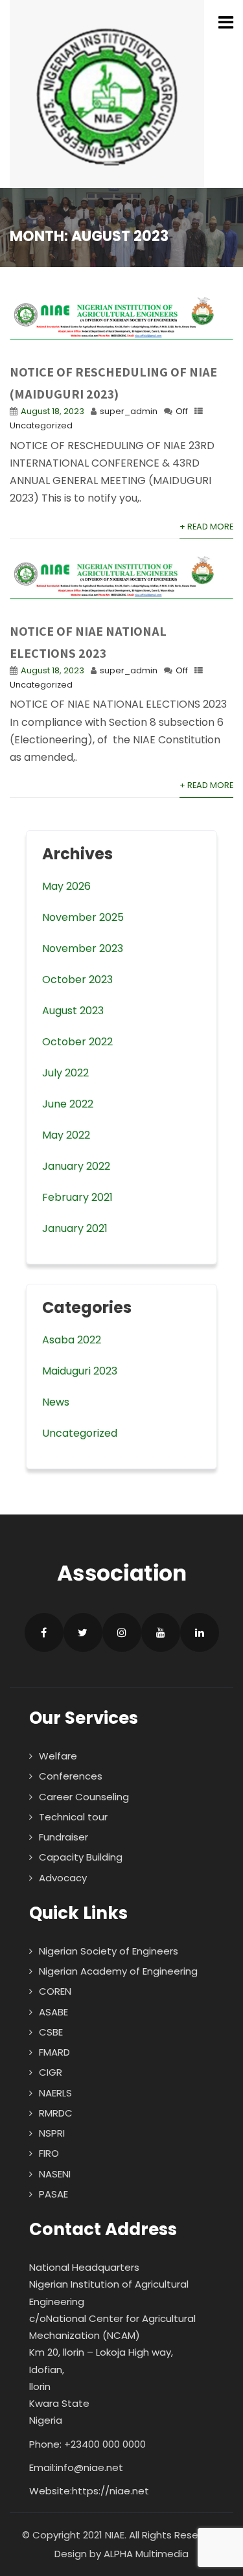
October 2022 (77, 1042)
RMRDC (56, 2113)
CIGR (51, 2072)
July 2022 (65, 1073)
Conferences (71, 1776)
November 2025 (83, 917)
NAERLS (55, 2093)
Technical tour (73, 1817)
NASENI (55, 2174)
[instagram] (122, 1632)
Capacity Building (81, 1857)
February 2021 (77, 1197)
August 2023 (73, 1011)
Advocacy (63, 1878)
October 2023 (77, 980)
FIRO (49, 2153)
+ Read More (206, 527)
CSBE (51, 2032)
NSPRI (52, 2133)
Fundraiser (64, 1837)
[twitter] (83, 1632)
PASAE (53, 2194)
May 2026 (66, 886)
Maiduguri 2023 (80, 1371)
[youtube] (161, 1632)
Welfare (58, 1756)
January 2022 (76, 1166)
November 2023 (83, 948)
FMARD (54, 2052)
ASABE (53, 2012)
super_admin (129, 411)
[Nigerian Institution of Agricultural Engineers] (107, 94)
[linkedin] (200, 1632)
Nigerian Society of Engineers (109, 1951)
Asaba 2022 (72, 1340)
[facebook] (44, 1632)
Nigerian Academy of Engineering (118, 1971)
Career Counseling (84, 1797)
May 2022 (66, 1135)
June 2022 (68, 1104)
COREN (55, 1991)
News (56, 1402)
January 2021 (75, 1228)
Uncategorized (41, 425)
